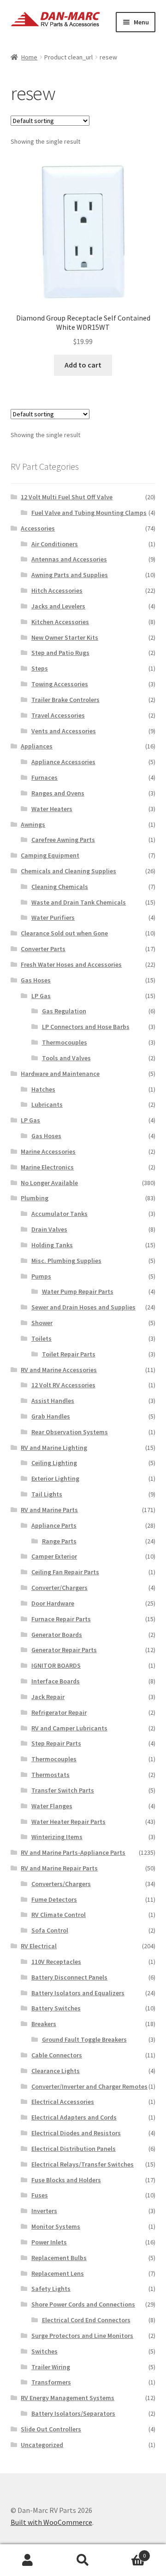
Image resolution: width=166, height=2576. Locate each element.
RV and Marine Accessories (59, 1370)
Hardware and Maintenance (60, 1074)
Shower (42, 1323)
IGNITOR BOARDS (56, 1665)
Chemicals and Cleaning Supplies (68, 871)
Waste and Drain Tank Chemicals (79, 902)
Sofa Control (50, 1930)
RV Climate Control (59, 1915)
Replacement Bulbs (59, 2258)
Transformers (51, 2382)
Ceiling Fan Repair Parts (65, 1572)
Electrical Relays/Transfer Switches (83, 2164)
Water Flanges (52, 1806)
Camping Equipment (50, 855)
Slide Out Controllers (51, 2429)
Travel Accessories (58, 715)
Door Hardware (53, 1603)
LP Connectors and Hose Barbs (86, 1027)
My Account (28, 2560)
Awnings (33, 824)
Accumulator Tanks (59, 1214)
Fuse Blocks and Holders (66, 2180)
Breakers (44, 2024)
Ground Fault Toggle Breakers (84, 2039)
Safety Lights (51, 2289)
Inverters (44, 2211)
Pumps (41, 1276)
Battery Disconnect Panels (69, 1977)
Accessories (38, 528)
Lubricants (47, 1104)
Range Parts (59, 1541)
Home (29, 57)
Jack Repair (48, 1697)
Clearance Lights (56, 2071)
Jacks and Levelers (58, 606)
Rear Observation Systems (70, 1432)
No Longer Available (49, 1183)
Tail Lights (47, 1494)
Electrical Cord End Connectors (86, 2320)
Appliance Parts (54, 1525)
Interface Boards (56, 1681)
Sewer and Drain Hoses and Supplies (83, 1307)
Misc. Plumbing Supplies (66, 1261)
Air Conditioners (55, 544)
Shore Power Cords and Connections (83, 2304)
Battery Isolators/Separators (73, 2413)
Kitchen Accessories (60, 622)
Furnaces (44, 777)
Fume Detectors (54, 1899)
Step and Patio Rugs (60, 653)
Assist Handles (53, 1401)
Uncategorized (42, 2445)
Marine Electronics (47, 1167)
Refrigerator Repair (59, 1712)
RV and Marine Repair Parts (59, 1868)
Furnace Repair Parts (61, 1619)
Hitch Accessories (57, 590)
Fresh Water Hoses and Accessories (71, 964)
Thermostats (50, 1775)
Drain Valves (49, 1229)
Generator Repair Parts (64, 1650)
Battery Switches (56, 2008)
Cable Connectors (57, 2055)
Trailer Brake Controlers (65, 700)
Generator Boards (57, 1635)
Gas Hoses (36, 980)
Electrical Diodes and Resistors (76, 2133)
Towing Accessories (60, 684)
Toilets (41, 1338)
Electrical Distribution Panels (74, 2149)
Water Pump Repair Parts (78, 1291)
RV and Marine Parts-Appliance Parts (73, 1852)
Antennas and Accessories (69, 559)
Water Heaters (52, 809)
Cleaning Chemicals (60, 887)
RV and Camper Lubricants (69, 1728)
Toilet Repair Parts (69, 1354)
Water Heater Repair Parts (68, 1822)
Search (83, 2560)
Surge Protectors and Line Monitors (82, 2336)
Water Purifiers (53, 917)
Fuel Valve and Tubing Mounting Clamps (89, 513)
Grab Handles (51, 1416)
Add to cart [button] (83, 365)
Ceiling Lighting (54, 1463)
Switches (44, 2351)
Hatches (43, 1089)
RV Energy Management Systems (68, 2398)
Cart (128, 2552)
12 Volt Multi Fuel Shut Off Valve (67, 497)
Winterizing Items (57, 1837)
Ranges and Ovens (58, 793)
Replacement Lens (58, 2273)
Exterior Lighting (55, 1478)
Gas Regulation (64, 1011)
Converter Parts (43, 949)
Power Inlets (49, 2242)
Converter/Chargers (59, 1588)
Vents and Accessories (64, 731)
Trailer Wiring (51, 2367)
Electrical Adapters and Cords (74, 2117)
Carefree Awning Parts (63, 840)
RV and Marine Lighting (54, 1448)
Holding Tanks (52, 1245)
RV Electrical (39, 1946)
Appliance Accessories (63, 762)
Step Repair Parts (56, 1743)
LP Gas (41, 996)
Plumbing (35, 1198)
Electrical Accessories (63, 2102)
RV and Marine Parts (49, 1510)
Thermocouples (65, 1042)
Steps (40, 668)
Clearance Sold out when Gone (64, 933)
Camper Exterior (54, 1556)
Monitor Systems (56, 2226)
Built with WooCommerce (51, 2522)
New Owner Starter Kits (65, 637)
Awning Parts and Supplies (70, 575)
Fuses (40, 2195)
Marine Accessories (48, 1151)
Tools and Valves (66, 1058)
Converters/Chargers (61, 1884)
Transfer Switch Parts (63, 1790)
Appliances (37, 746)
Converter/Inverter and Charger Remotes (89, 2086)
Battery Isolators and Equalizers (78, 1993)
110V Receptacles (56, 1962)
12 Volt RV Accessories (63, 1385)
